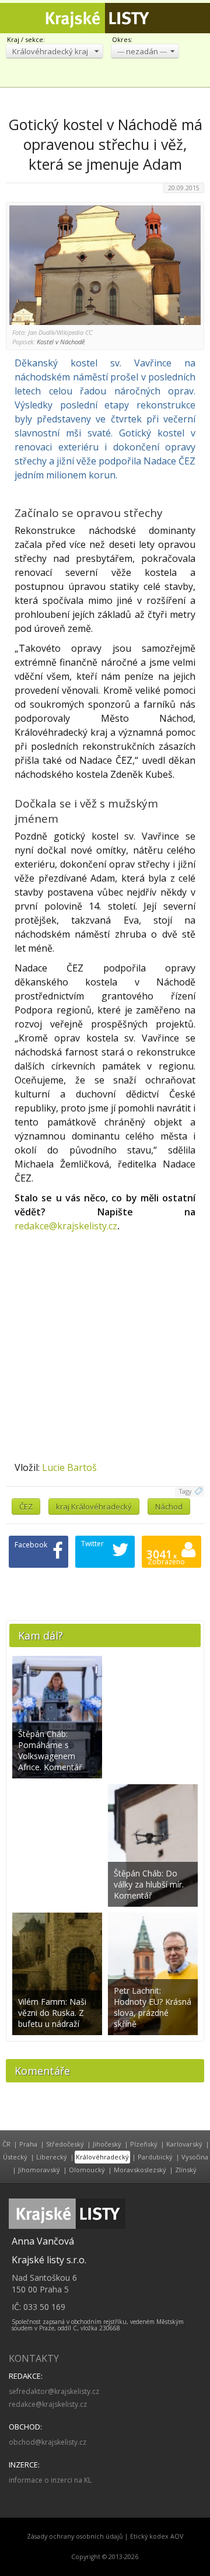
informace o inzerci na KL (50, 2480)
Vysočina (195, 2157)
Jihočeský (107, 2144)
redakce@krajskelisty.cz (66, 1226)
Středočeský (65, 2144)
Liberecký (52, 2157)
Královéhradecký (102, 2157)
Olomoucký (87, 2170)
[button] (55, 51)
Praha (28, 2144)
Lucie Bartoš (69, 1467)
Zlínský (186, 2170)
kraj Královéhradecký (94, 1507)
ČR (6, 2144)
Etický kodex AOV (157, 2536)
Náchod (169, 1507)
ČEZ (26, 1507)
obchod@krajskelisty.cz (48, 2442)
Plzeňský (144, 2144)
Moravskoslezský (140, 2170)
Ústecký (15, 2157)
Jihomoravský (39, 2170)
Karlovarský (184, 2144)
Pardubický (155, 2157)
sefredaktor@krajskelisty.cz (54, 2391)
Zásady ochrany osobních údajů (75, 2536)
